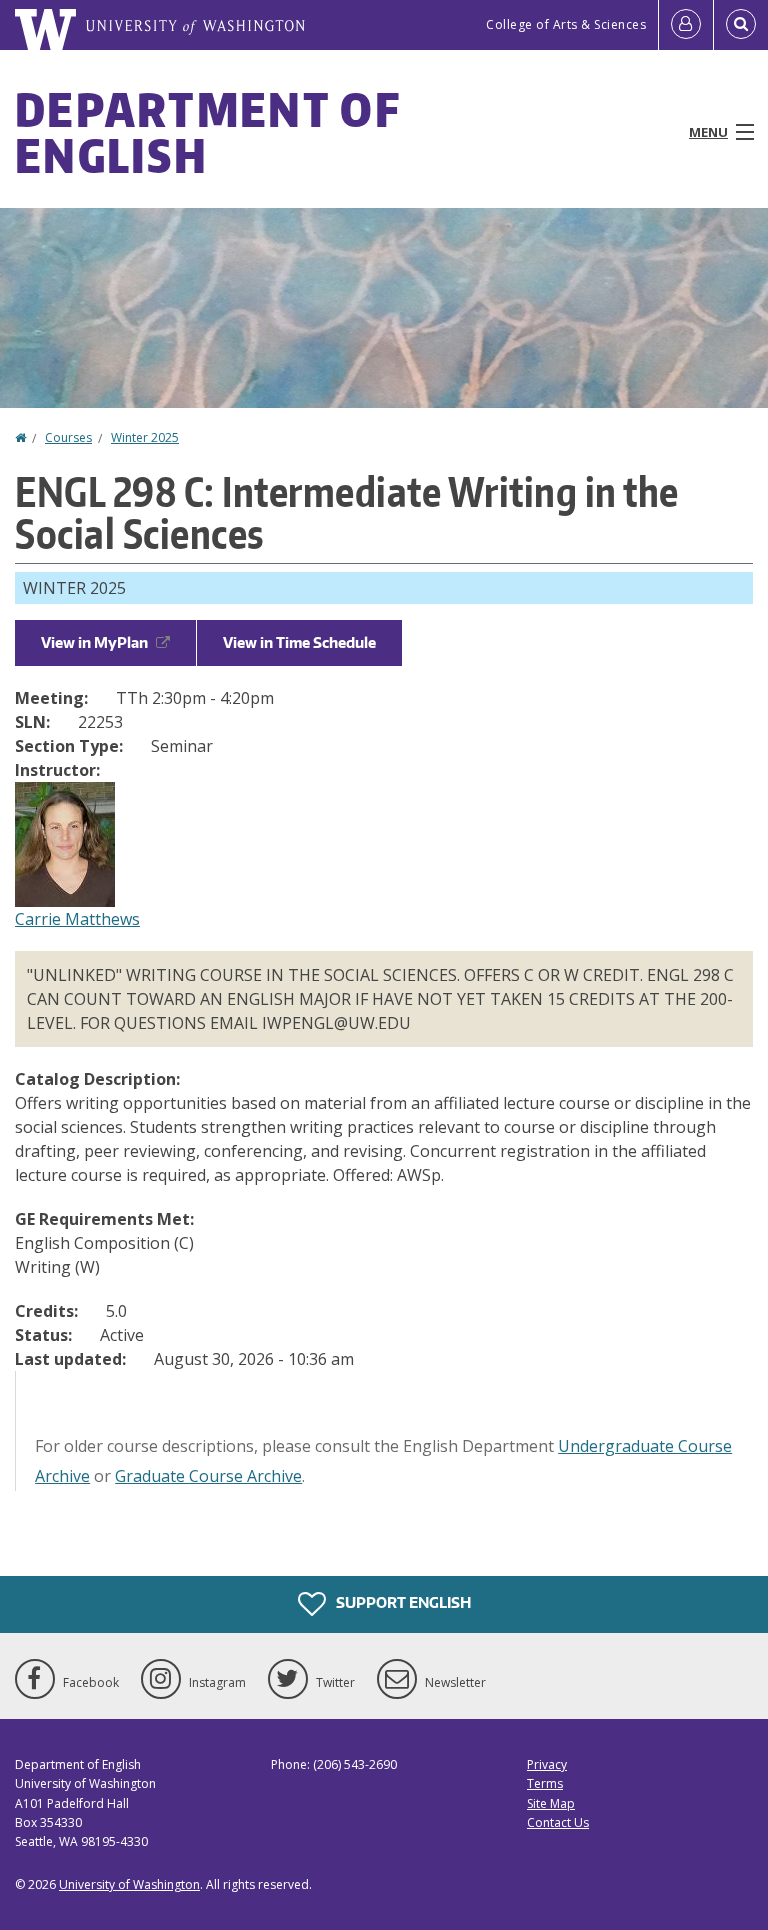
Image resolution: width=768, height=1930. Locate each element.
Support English (402, 1602)
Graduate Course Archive (208, 1476)
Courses (68, 437)
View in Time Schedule (299, 642)
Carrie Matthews (77, 919)
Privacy (547, 1764)
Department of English (207, 132)
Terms (545, 1783)
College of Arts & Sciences (566, 24)
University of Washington (129, 1884)
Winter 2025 (145, 437)
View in (94, 642)
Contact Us (558, 1822)
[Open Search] (741, 25)
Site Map (551, 1803)
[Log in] (686, 25)
